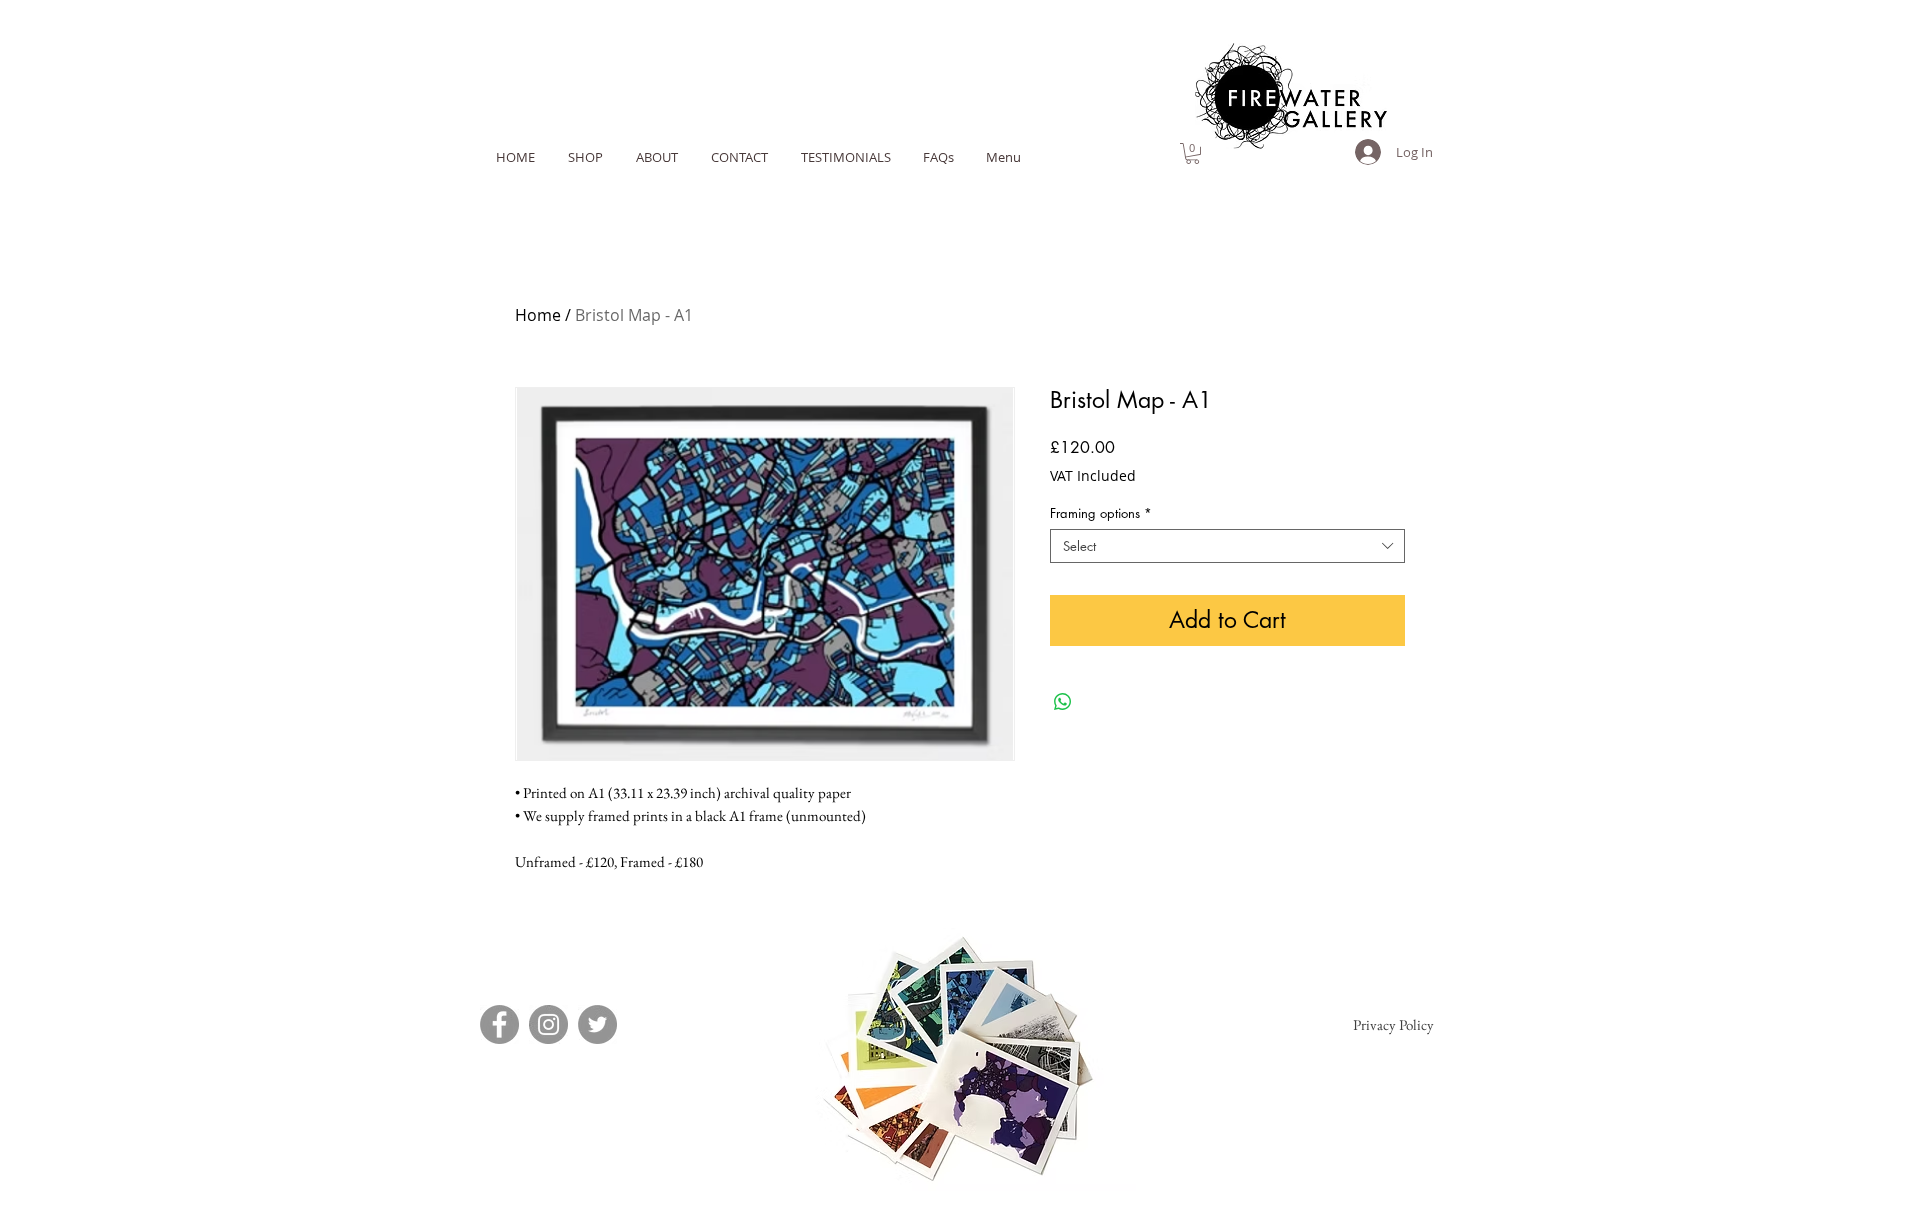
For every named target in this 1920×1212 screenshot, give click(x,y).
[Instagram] (548, 1024)
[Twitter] (597, 1024)
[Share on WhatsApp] (1063, 702)
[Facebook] (499, 1024)
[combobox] (1227, 546)
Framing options (1101, 513)
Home (538, 315)
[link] (1192, 153)
